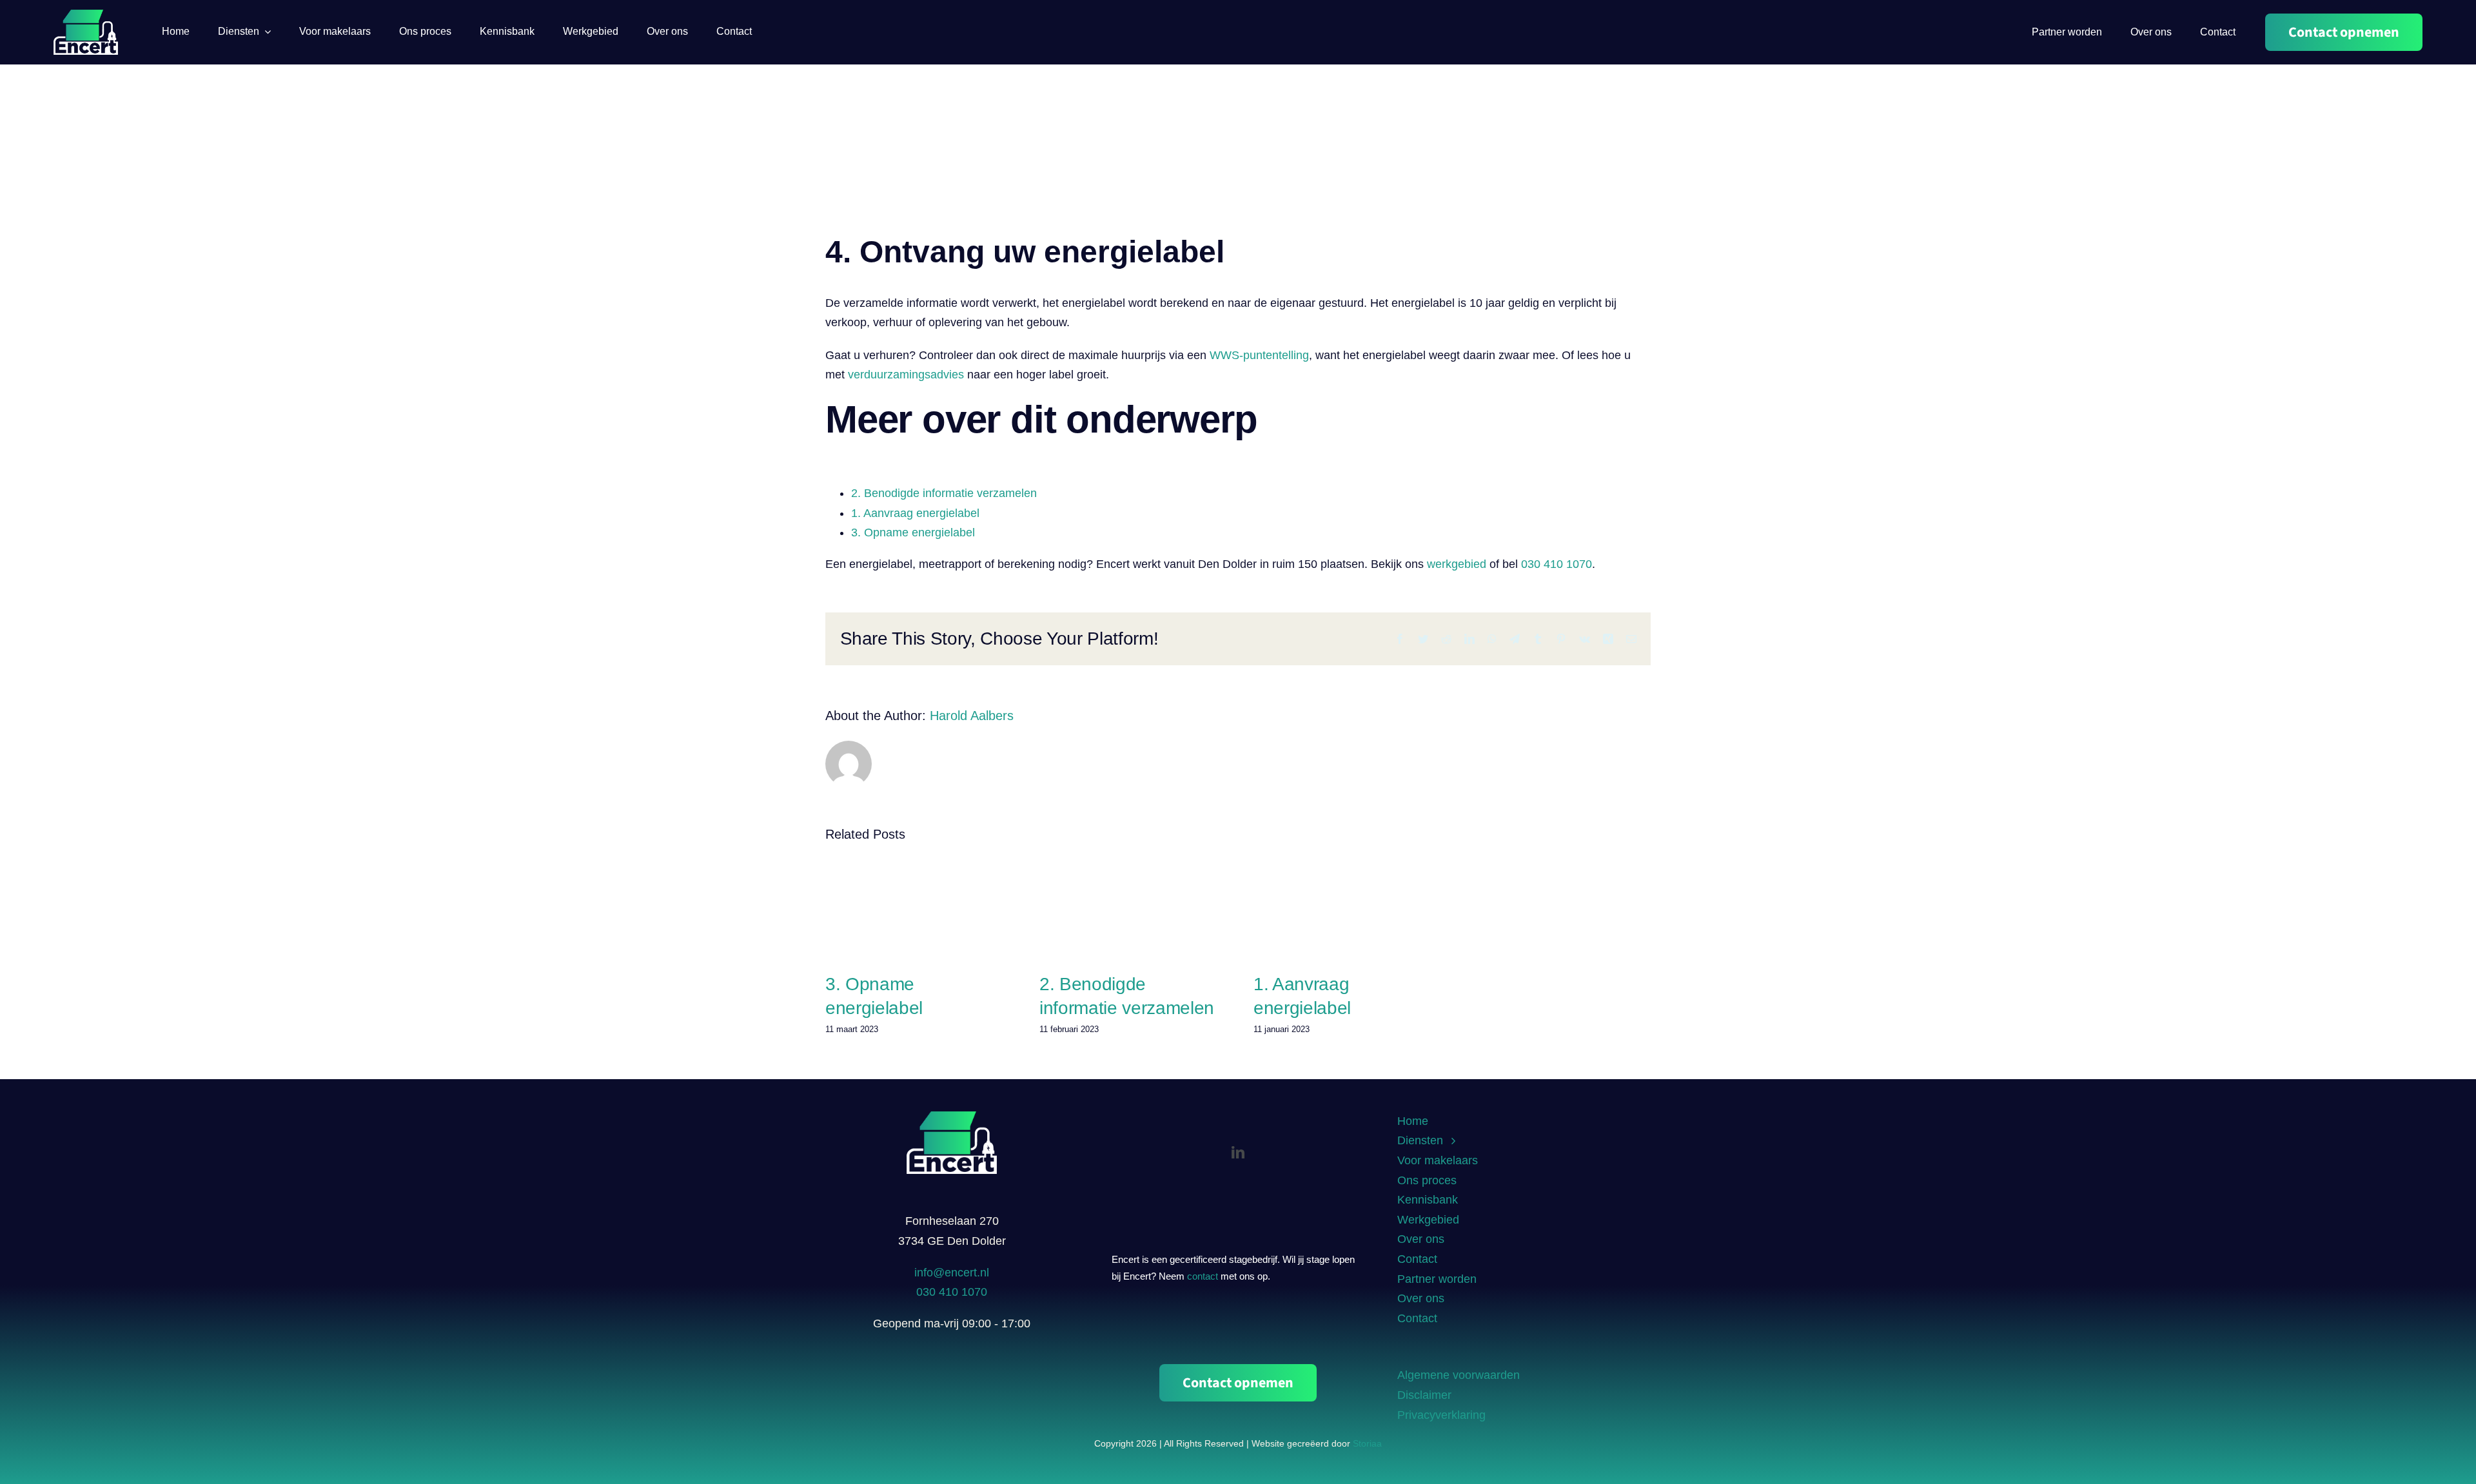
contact (1203, 1276)
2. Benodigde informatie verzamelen (944, 493)
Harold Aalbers (972, 716)
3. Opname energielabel (913, 532)
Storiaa (1367, 1443)
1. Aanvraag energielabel (915, 513)
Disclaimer (1424, 1395)
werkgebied (1457, 564)
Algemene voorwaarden (1459, 1375)
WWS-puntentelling (1259, 355)
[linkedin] (1238, 1153)
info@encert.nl (952, 1273)
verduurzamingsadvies (906, 375)
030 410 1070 (1557, 564)
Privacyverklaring (1441, 1415)
